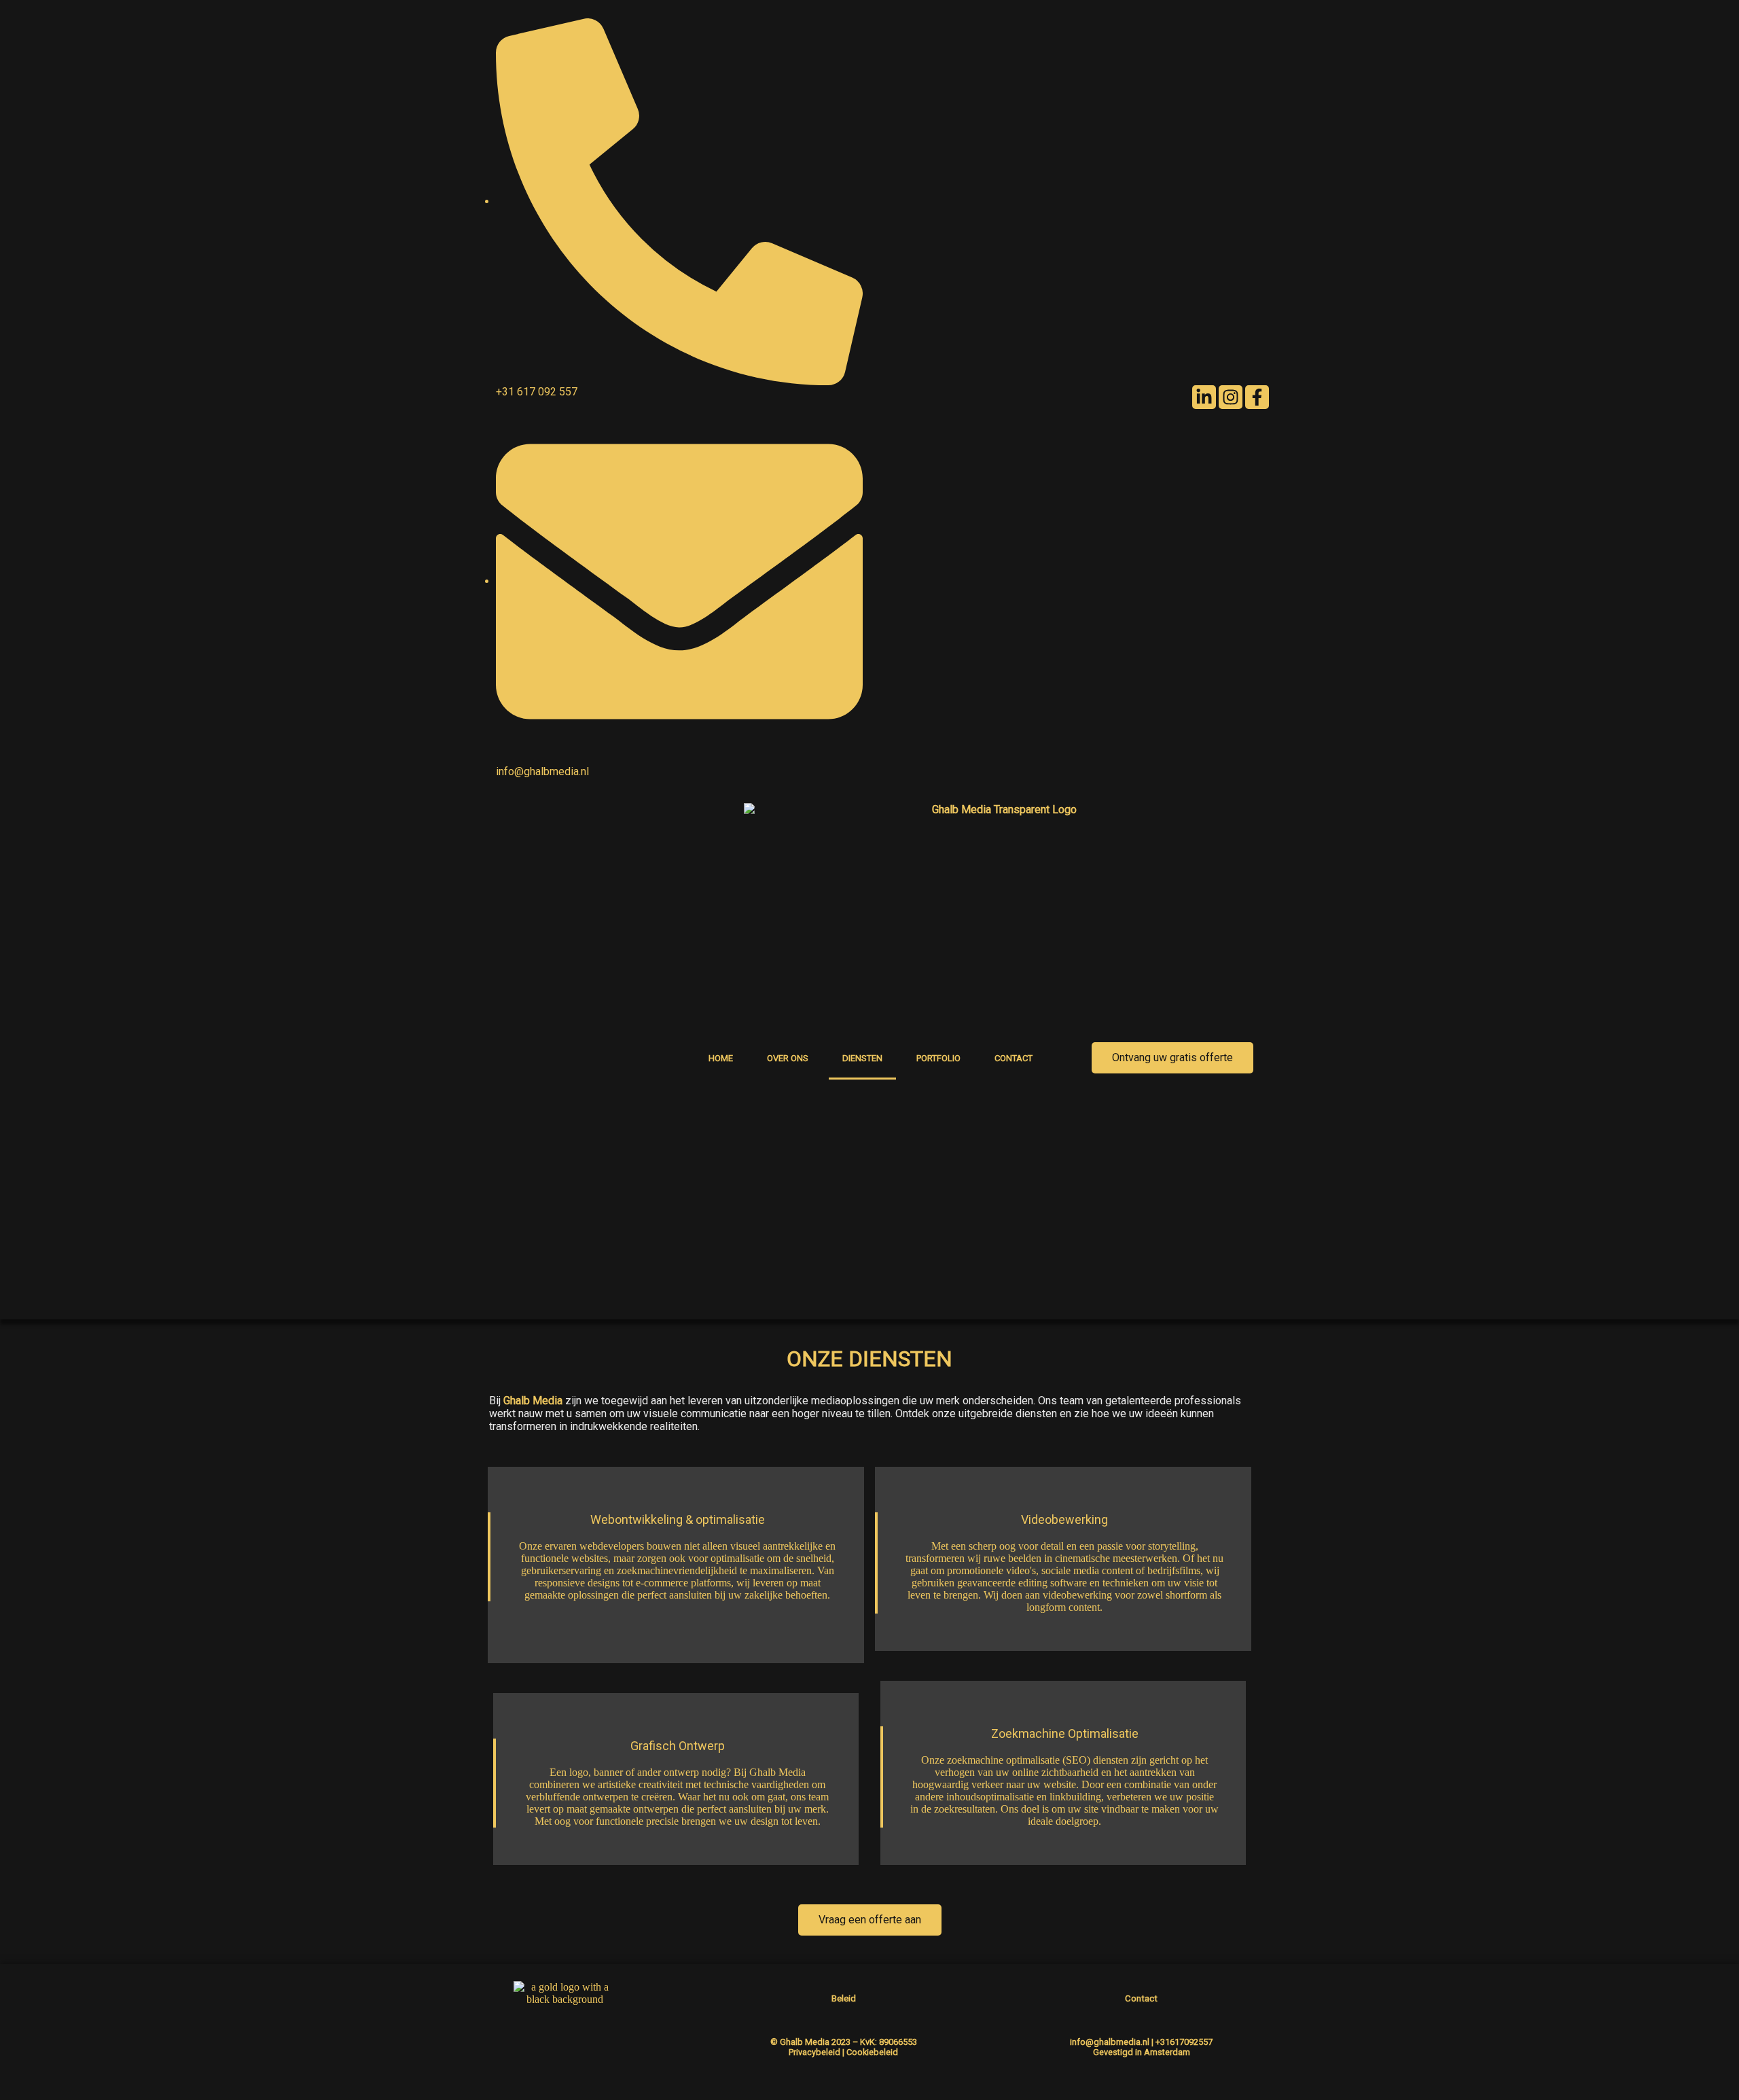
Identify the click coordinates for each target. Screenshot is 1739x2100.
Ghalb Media (533, 1401)
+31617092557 (1184, 2042)
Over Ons (788, 1058)
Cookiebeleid (872, 2052)
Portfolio (938, 1058)
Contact (1014, 1058)
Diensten (862, 1058)
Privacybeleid (814, 2052)
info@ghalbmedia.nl (1110, 2042)
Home (721, 1058)
